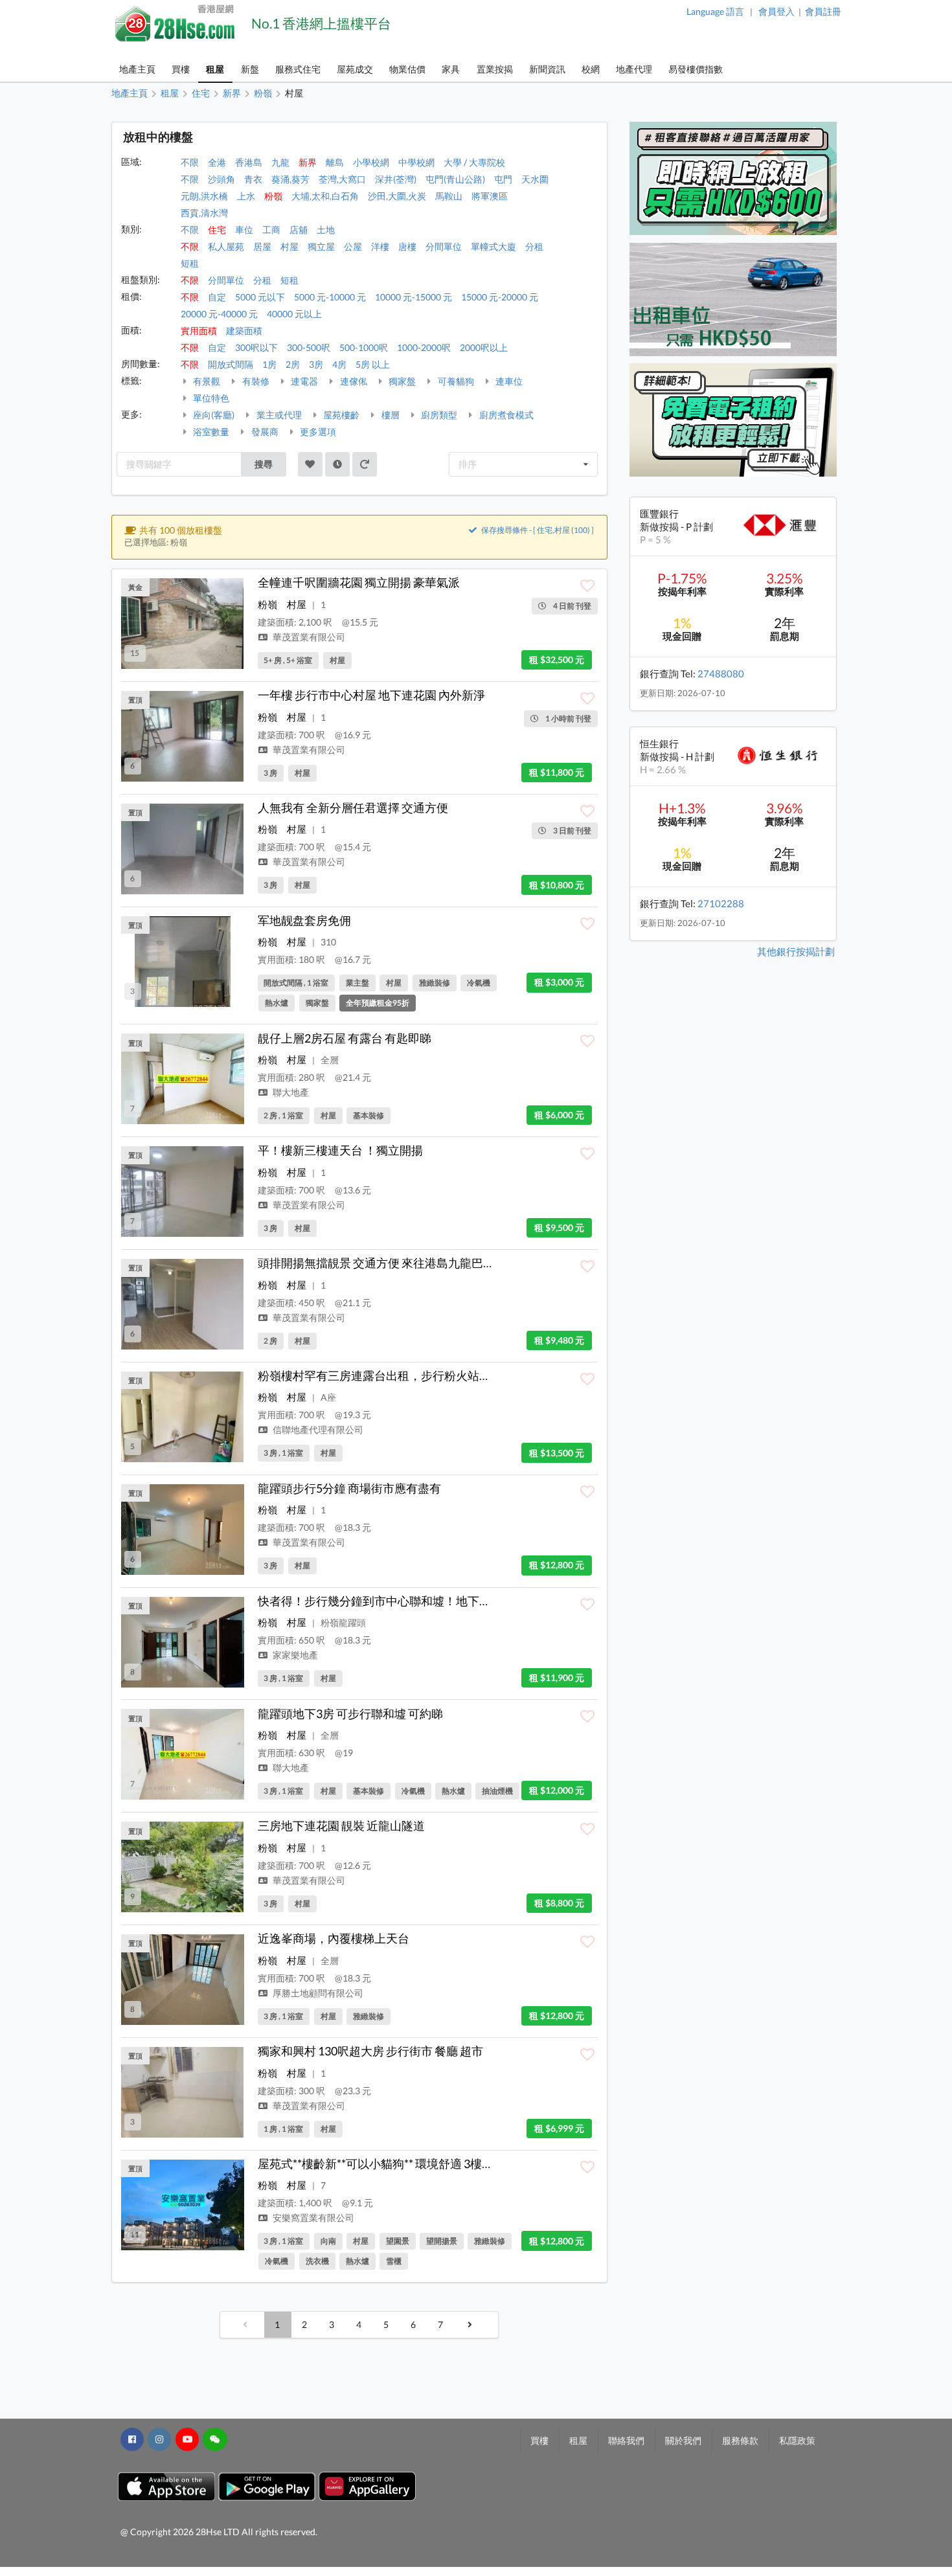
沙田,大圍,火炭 (397, 196)
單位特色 (210, 398)
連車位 (508, 381)
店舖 (299, 230)
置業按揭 (495, 69)
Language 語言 (715, 11)
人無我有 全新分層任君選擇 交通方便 (353, 808)
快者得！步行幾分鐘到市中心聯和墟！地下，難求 (386, 1601)
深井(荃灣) (396, 179)
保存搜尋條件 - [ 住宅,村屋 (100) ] (537, 530)
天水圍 (535, 179)
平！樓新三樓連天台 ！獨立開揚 (340, 1150)
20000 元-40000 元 (219, 314)
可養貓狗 (455, 381)
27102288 (721, 903)
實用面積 (199, 331)
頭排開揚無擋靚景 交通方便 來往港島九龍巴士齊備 (388, 1263)
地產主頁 (137, 69)
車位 (244, 230)
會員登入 (776, 11)
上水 (246, 196)
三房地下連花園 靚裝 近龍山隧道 (341, 1825)
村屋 (289, 246)
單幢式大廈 (493, 246)
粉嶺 (273, 196)
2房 (293, 364)
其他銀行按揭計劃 (796, 951)
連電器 (303, 381)
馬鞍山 (449, 196)
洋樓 (380, 246)
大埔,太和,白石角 (325, 196)
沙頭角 (221, 179)
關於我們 (683, 2440)
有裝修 (255, 381)
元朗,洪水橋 (204, 196)
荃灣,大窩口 (342, 179)
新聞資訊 (547, 69)
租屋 (215, 69)
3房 (316, 364)
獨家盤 (401, 381)
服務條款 (740, 2440)
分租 (534, 246)
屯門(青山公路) (455, 179)
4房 (339, 364)
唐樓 (407, 246)
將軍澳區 (490, 196)
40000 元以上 (294, 314)
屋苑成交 (355, 69)
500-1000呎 (364, 347)
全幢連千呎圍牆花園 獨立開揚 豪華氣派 (359, 582)
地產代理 (634, 69)
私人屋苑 (226, 246)
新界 (308, 162)
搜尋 (264, 464)
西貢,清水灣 (204, 213)
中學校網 (416, 162)
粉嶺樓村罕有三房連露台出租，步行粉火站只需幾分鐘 (398, 1375)
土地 (326, 230)
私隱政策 (797, 2440)
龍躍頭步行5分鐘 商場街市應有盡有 (349, 1488)
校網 (591, 69)
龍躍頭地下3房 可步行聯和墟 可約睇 (350, 1713)
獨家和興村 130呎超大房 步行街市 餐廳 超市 (370, 2051)
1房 (269, 364)
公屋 (353, 246)
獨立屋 (321, 246)
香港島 (249, 162)
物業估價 (407, 69)
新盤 (250, 69)
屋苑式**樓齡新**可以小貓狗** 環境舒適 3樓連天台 (387, 2164)
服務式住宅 (298, 69)
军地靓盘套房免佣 (304, 920)
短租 (190, 263)
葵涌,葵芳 (290, 179)
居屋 (262, 246)
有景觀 (206, 381)
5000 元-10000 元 (330, 297)
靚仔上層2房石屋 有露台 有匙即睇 (345, 1038)
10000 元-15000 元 (414, 297)
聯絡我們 (626, 2440)
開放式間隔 (231, 364)
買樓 (181, 69)
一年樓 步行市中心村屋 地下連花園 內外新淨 (371, 695)
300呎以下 (256, 347)
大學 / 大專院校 (474, 162)
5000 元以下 (260, 297)
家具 (451, 69)
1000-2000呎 (424, 347)
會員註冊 (823, 11)
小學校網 (371, 162)
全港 (217, 162)
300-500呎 (309, 347)
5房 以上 (373, 364)
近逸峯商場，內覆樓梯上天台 (334, 1938)
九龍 (280, 162)
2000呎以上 (484, 347)
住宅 (217, 230)
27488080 (721, 673)
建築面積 (244, 331)
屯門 (503, 179)
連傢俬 (353, 381)
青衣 (253, 179)
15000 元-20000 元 (500, 297)
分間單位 (444, 246)
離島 (335, 162)
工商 (271, 230)
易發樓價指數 (696, 69)
